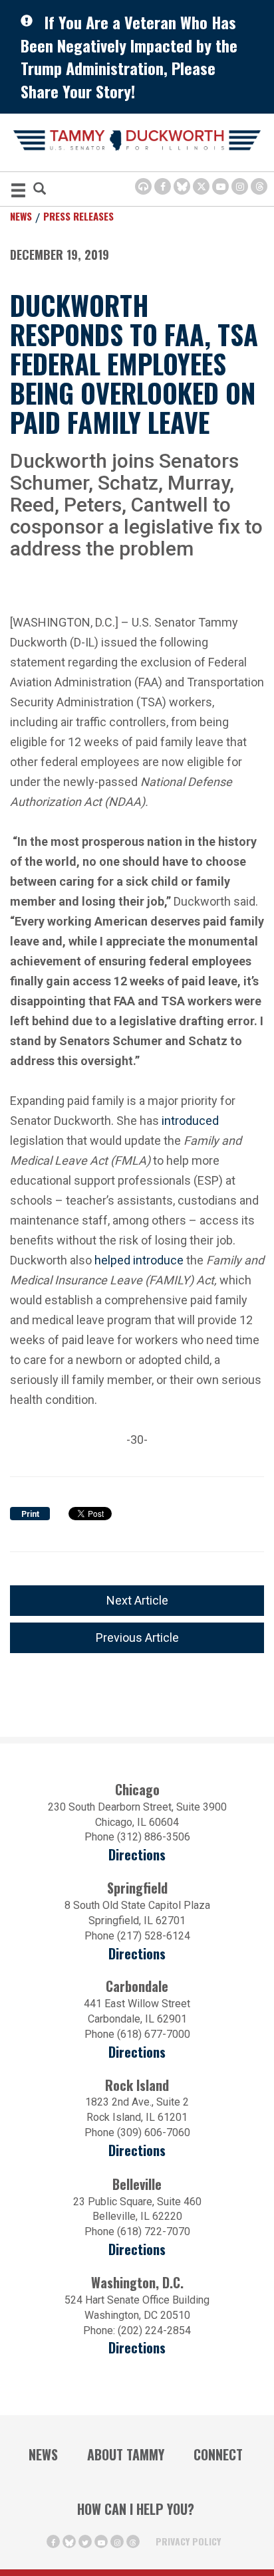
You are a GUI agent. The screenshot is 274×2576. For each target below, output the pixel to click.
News (21, 216)
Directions (137, 1855)
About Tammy (126, 2454)
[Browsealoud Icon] (143, 186)
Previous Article (137, 1637)
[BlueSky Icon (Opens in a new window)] (182, 186)
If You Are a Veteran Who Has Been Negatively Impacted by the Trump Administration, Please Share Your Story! (129, 56)
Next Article (137, 1600)
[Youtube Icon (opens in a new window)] (220, 186)
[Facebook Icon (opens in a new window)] (163, 186)
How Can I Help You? (136, 2509)
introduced (190, 1121)
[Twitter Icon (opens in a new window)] (201, 186)
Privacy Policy (188, 2541)
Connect (218, 2454)
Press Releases (78, 216)
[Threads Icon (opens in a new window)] (259, 186)
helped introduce (139, 1260)
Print (30, 1514)
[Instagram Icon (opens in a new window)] (240, 186)
